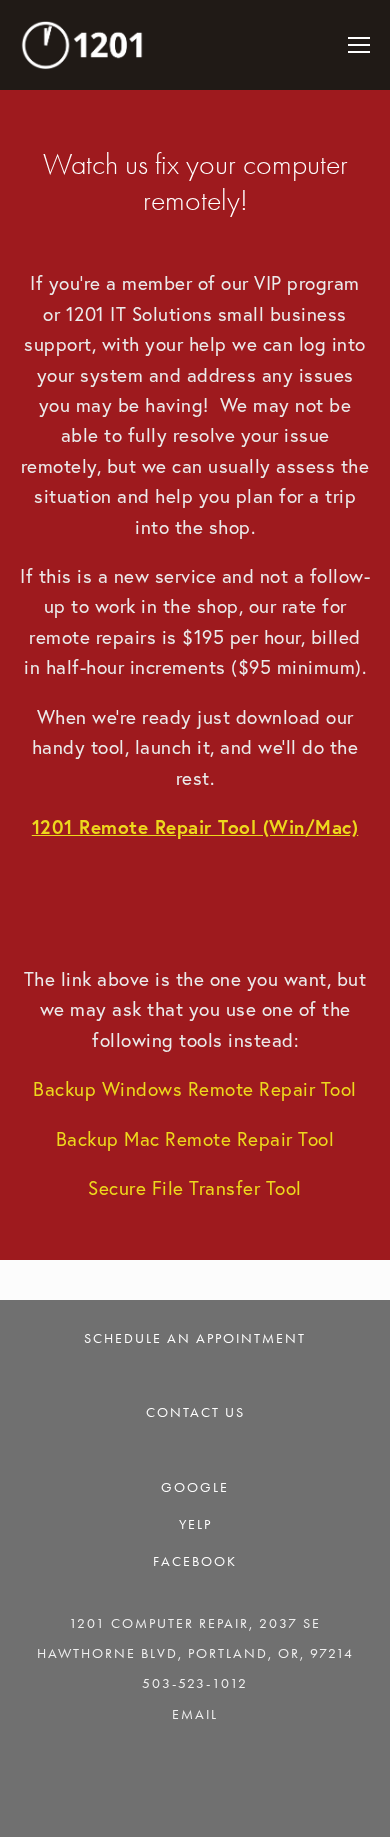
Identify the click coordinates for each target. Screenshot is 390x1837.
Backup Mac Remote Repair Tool (195, 1139)
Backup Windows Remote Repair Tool (195, 1089)
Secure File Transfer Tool (195, 1188)
